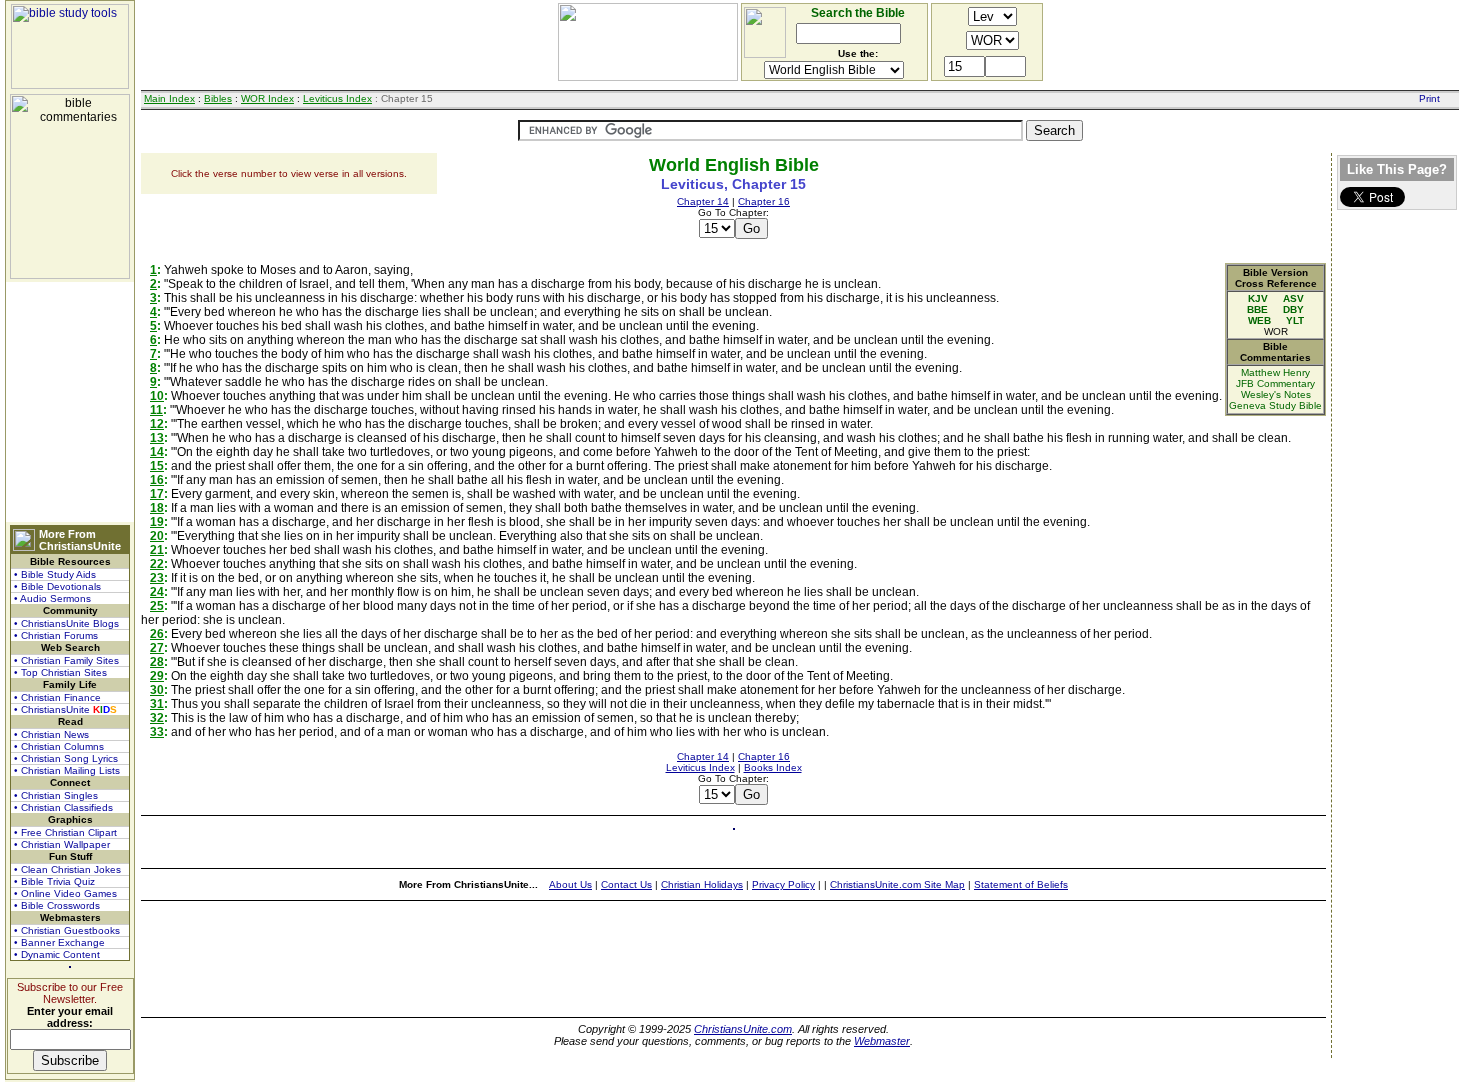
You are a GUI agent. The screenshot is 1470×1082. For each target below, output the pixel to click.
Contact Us (626, 884)
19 (157, 522)
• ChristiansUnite (65, 709)
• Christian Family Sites (66, 660)
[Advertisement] (70, 402)
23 (157, 578)
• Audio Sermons (52, 598)
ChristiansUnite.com (743, 1029)
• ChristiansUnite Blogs (66, 623)
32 (157, 718)
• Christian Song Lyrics (66, 758)
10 (157, 396)
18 (157, 508)
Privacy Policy (783, 884)
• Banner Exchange (59, 942)
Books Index (773, 767)
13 (157, 438)
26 (157, 634)
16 (157, 480)
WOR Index (267, 98)
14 (157, 452)
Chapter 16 (764, 201)
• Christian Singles (56, 795)
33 (157, 732)
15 (157, 466)
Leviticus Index (337, 98)
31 (157, 704)
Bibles (218, 98)
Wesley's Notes (1276, 394)
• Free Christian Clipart (65, 832)
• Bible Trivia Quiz (54, 881)
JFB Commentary (1275, 383)
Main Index (169, 98)
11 (156, 410)
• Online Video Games (65, 893)
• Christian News (51, 734)
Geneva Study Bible (1275, 405)
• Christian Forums (56, 635)
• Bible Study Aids (55, 574)
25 (157, 606)
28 (157, 662)
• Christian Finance (57, 697)
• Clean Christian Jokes (67, 869)
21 (157, 550)
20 (157, 536)
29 (157, 676)
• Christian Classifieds (63, 807)
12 (157, 424)
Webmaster (882, 1041)
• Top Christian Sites (60, 672)
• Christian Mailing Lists (67, 770)
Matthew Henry (1275, 372)
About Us (570, 884)
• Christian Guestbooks (67, 930)
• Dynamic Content (57, 954)
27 (157, 648)
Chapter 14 (703, 201)
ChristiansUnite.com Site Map (897, 884)
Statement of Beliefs (1021, 884)
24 (157, 592)
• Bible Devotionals (57, 586)
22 (157, 564)
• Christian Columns (59, 746)
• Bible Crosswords (57, 905)
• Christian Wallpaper (62, 844)
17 (157, 494)
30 (157, 690)
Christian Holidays (702, 884)
